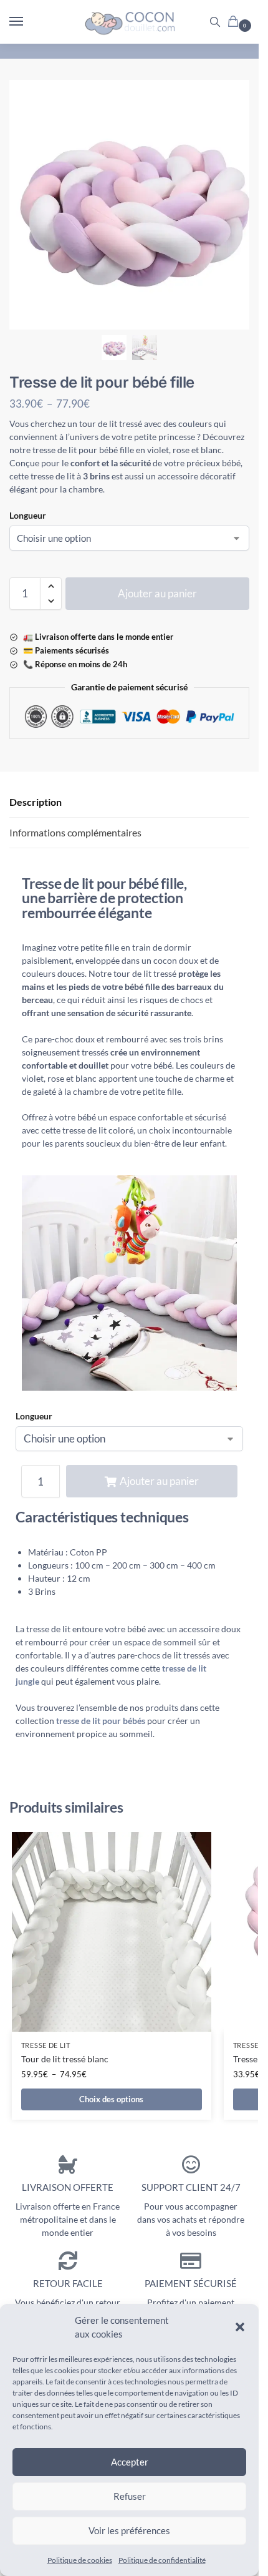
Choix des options (111, 2099)
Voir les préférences (129, 2530)
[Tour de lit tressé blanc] (112, 1932)
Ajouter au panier (157, 593)
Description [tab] (36, 802)
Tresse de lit (46, 2045)
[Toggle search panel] (215, 22)
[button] (240, 2327)
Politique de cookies (80, 2560)
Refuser (130, 2496)
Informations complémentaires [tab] (75, 832)
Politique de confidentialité (162, 2560)
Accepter (130, 2462)
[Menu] (28, 22)
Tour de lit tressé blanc (65, 2059)
